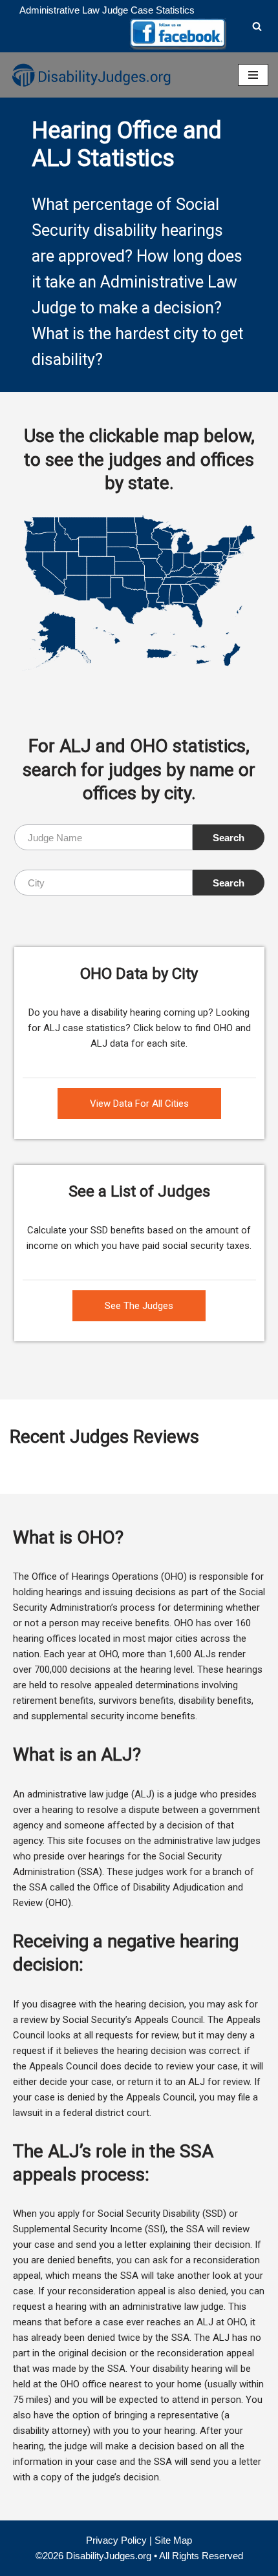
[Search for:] (103, 837)
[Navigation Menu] (253, 75)
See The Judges (139, 1306)
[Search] (257, 26)
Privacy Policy (116, 2540)
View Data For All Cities (139, 1104)
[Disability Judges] (91, 75)
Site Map (173, 2540)
